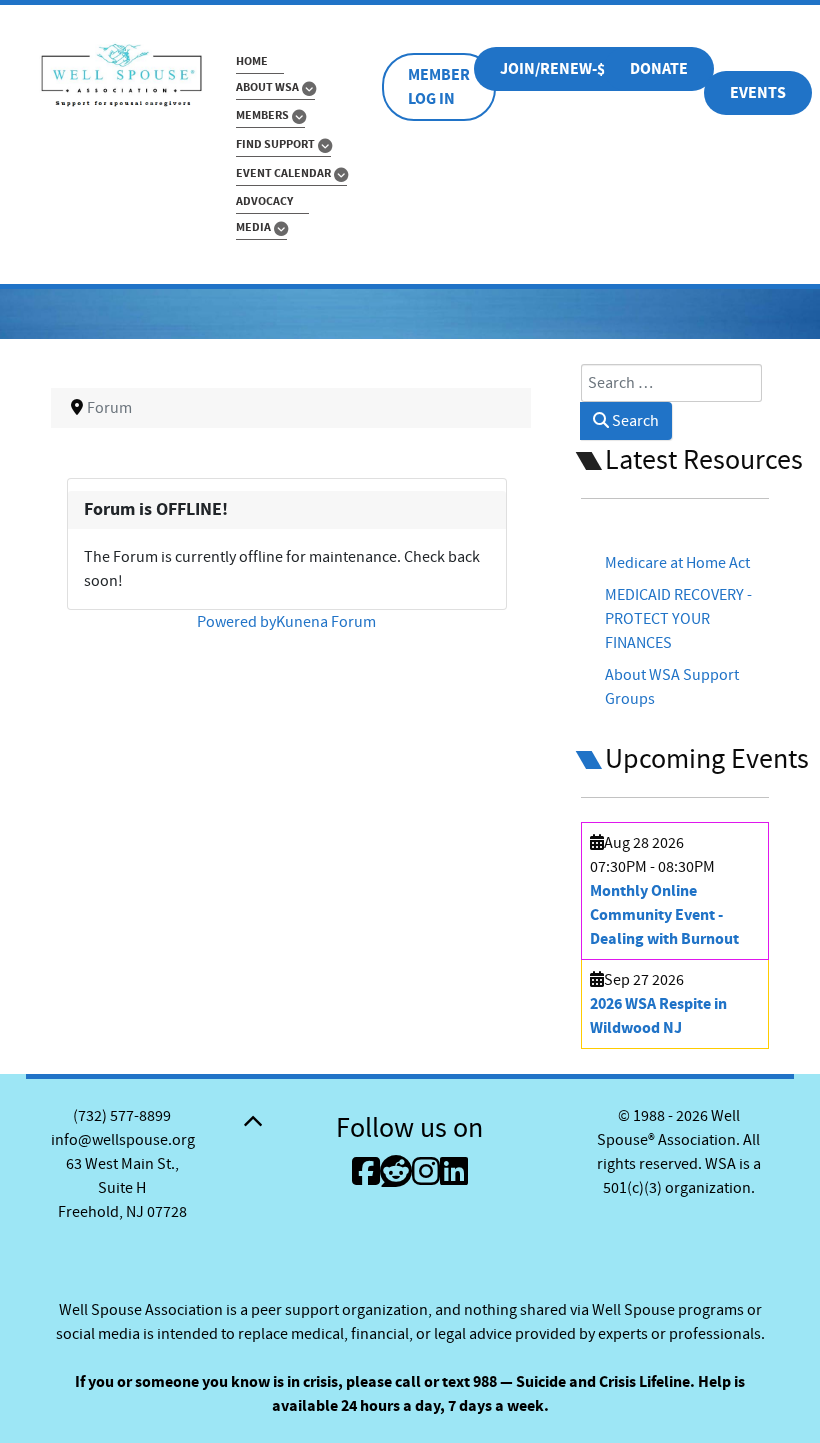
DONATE (659, 69)
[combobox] (671, 383)
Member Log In (439, 87)
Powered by (236, 622)
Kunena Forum (326, 622)
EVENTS (758, 93)
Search (634, 421)
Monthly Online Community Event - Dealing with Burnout (664, 915)
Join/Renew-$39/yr (572, 69)
